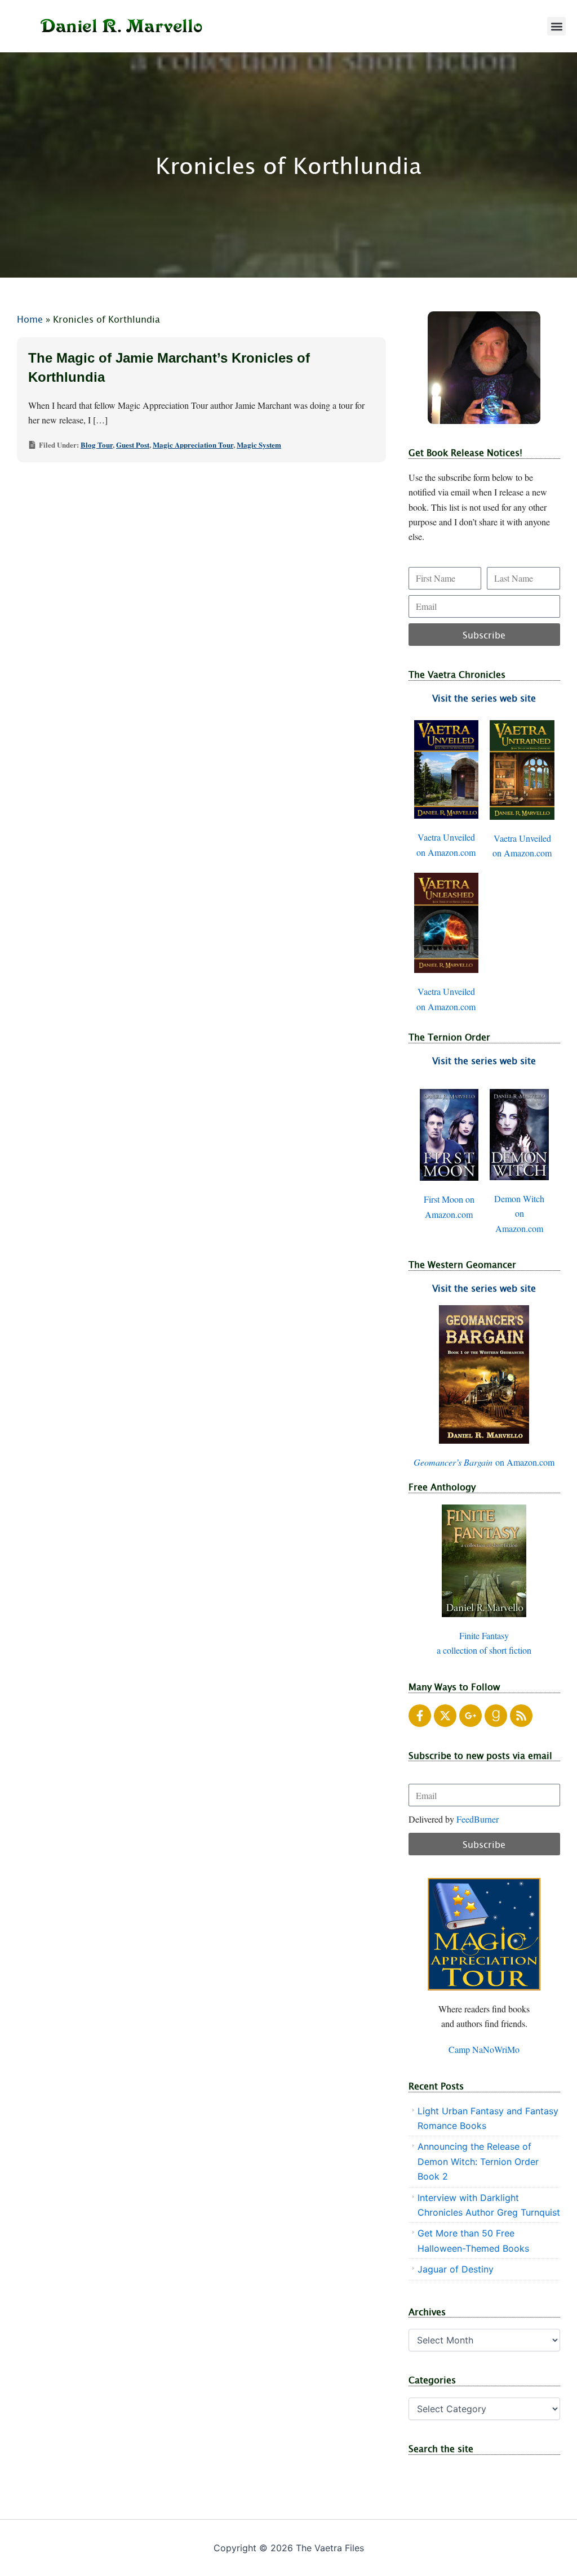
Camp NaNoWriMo (484, 2049)
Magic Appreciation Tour (193, 445)
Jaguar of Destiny (456, 2269)
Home (30, 319)
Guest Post (133, 445)
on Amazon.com (484, 1462)
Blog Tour (97, 445)
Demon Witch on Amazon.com (519, 1213)
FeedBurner (478, 1819)
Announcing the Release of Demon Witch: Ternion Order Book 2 (478, 2161)
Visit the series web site (484, 698)
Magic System (259, 445)
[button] (556, 26)
